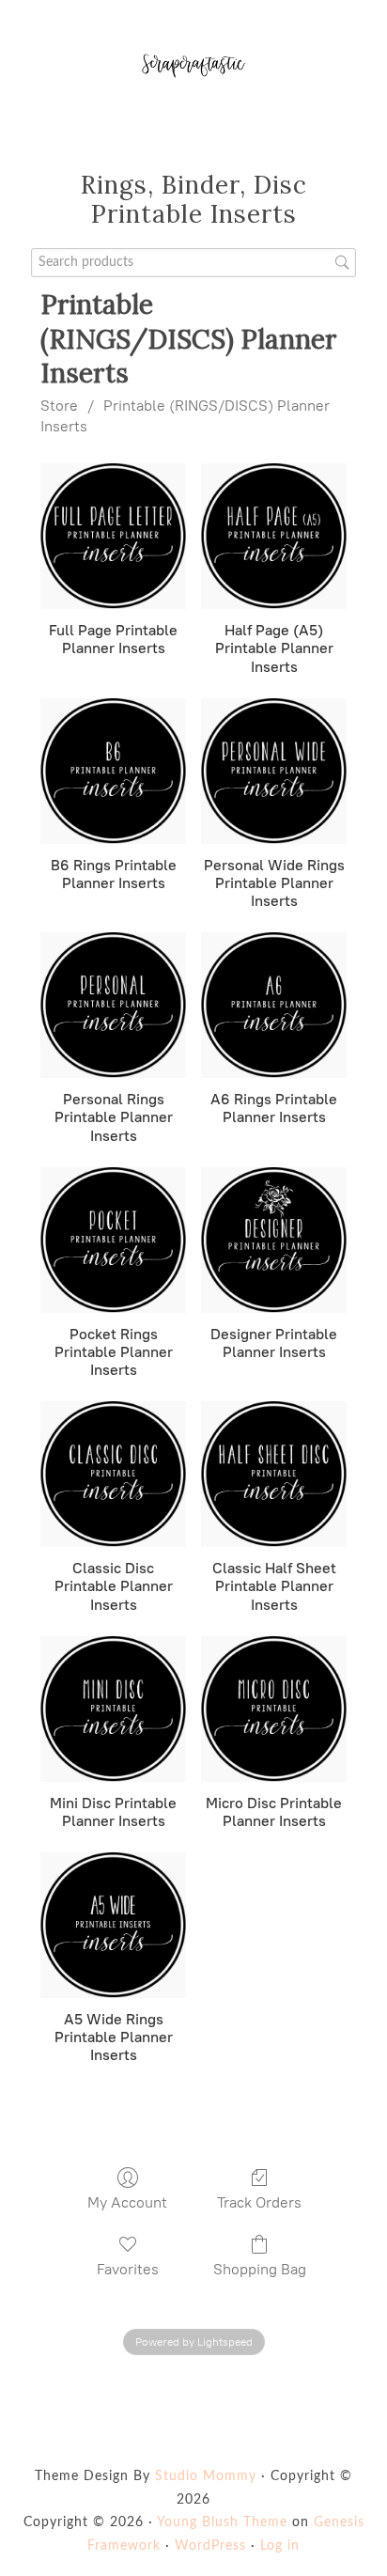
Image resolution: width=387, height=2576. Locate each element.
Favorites (128, 2269)
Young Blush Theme (222, 2522)
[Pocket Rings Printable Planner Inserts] (113, 1240)
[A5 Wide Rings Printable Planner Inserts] (113, 1925)
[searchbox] (194, 263)
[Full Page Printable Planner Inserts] (113, 536)
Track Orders (259, 2202)
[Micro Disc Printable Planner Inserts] (274, 1709)
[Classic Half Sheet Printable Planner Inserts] (274, 1474)
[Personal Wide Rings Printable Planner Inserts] (274, 771)
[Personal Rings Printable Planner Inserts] (113, 1005)
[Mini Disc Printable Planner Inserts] (113, 1709)
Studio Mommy (206, 2476)
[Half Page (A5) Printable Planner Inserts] (274, 536)
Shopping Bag (260, 2269)
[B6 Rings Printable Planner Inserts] (113, 771)
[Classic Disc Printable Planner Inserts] (113, 1474)
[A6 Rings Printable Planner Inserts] (274, 1005)
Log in (280, 2546)
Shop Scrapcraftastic (193, 66)
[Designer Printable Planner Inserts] (274, 1240)
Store (59, 406)
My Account (127, 2202)
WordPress (210, 2546)
